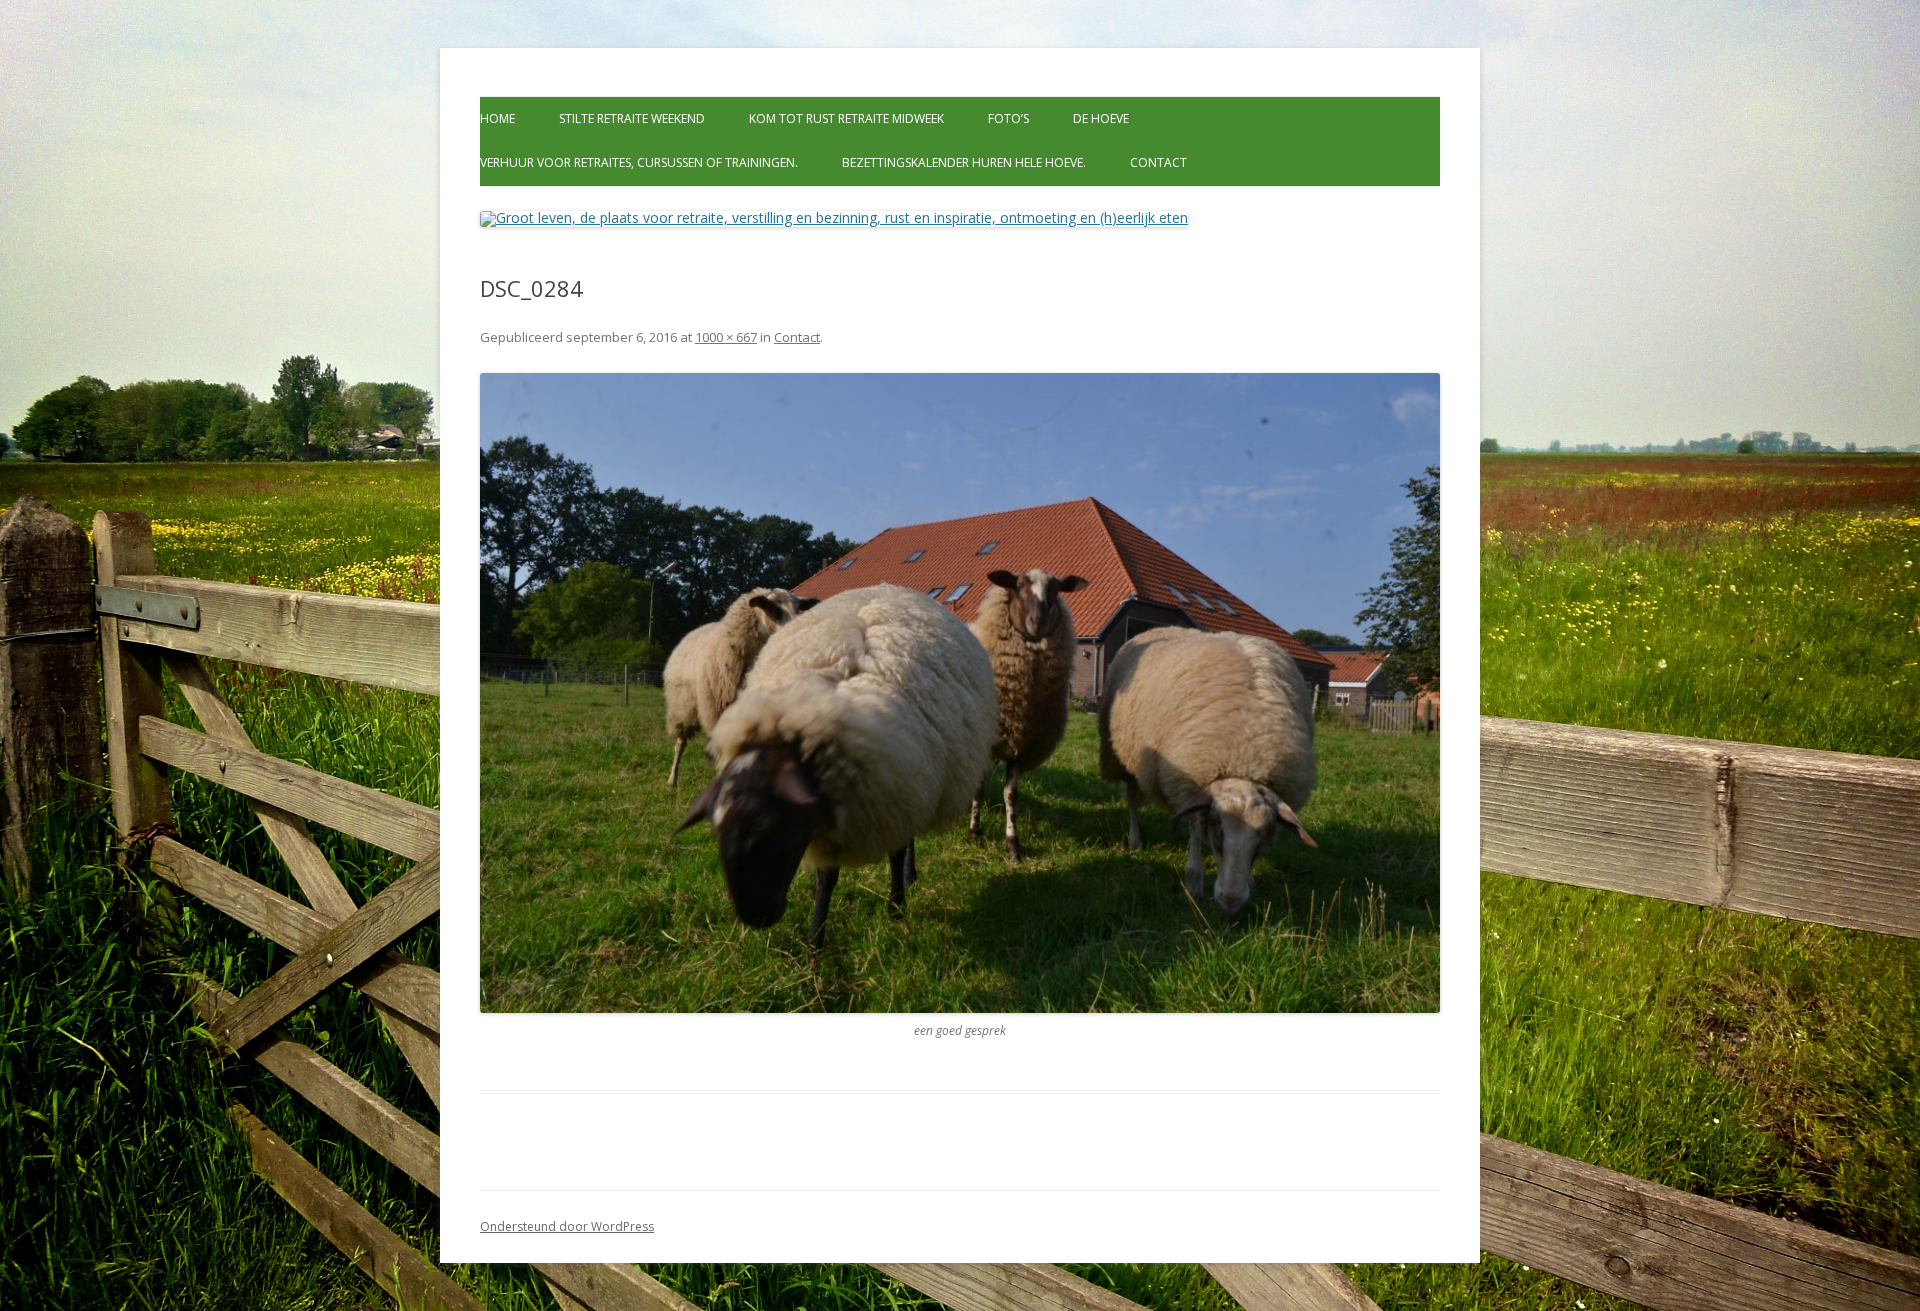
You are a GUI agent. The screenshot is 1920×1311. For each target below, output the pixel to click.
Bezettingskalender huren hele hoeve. (964, 162)
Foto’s (1008, 118)
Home (497, 118)
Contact (1158, 162)
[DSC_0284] (960, 693)
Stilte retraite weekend (632, 118)
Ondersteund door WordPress (567, 1226)
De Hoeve (1101, 118)
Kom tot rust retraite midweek (846, 118)
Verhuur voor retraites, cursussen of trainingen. (639, 162)
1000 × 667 (726, 337)
